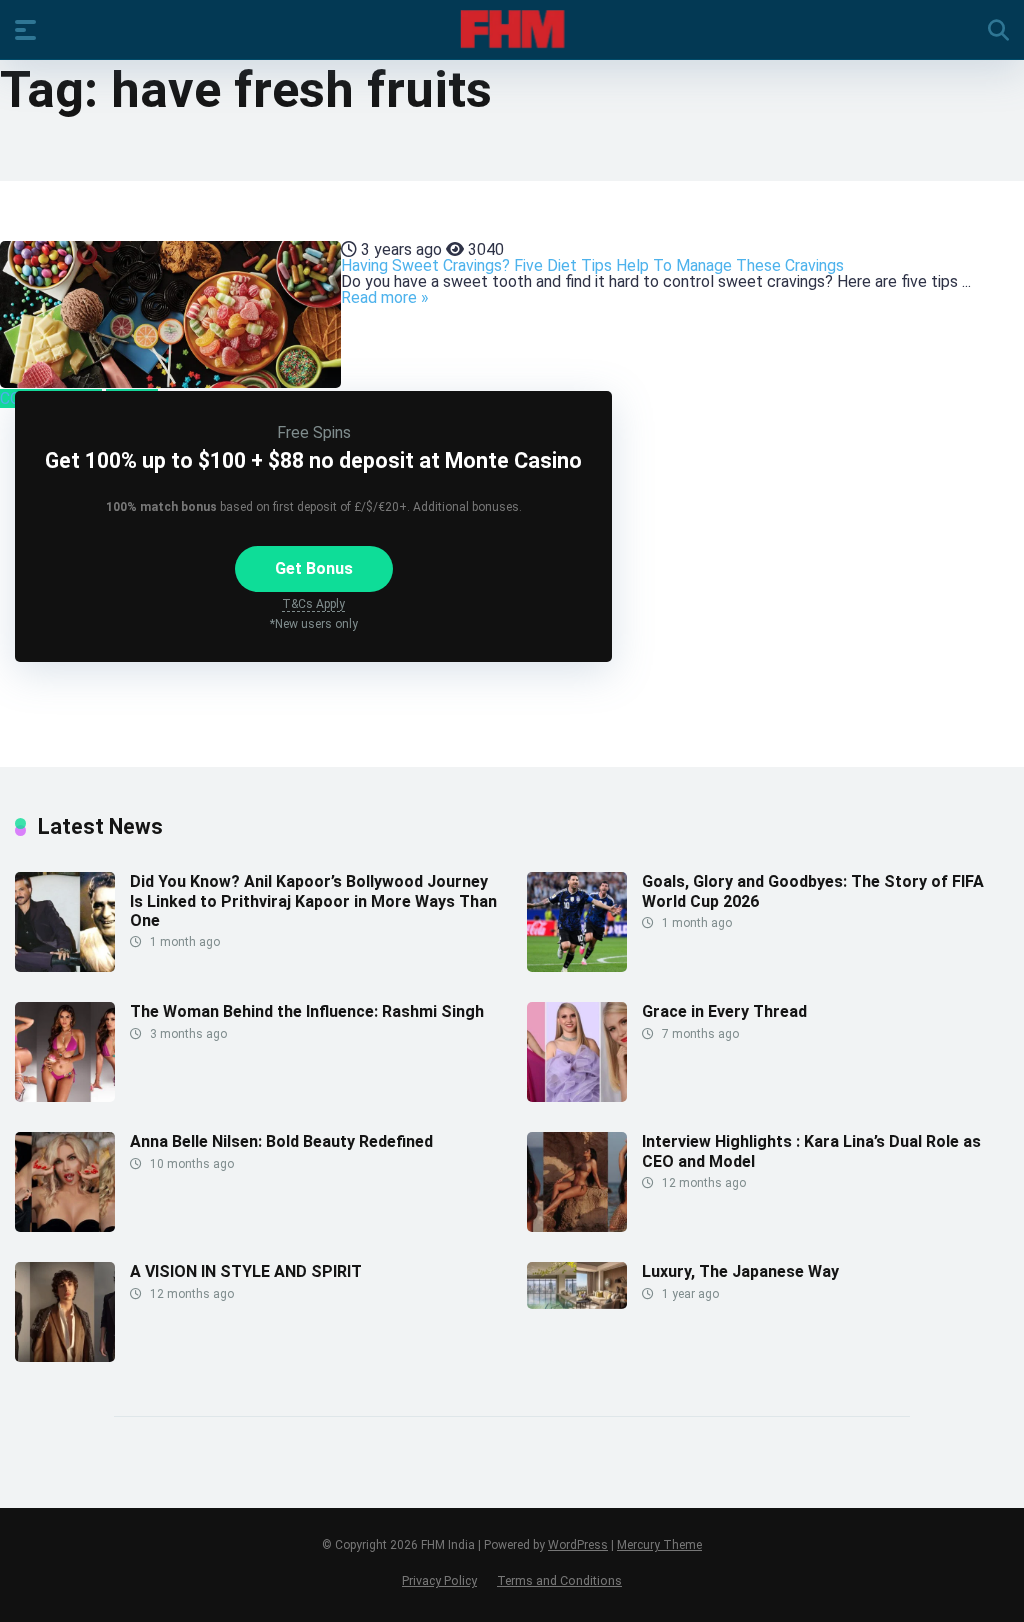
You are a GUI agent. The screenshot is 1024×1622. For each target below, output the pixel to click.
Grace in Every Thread (724, 1011)
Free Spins (314, 432)
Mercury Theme (659, 1545)
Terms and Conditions (559, 1580)
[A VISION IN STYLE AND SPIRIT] (65, 1356)
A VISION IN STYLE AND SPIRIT (246, 1271)
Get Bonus (314, 568)
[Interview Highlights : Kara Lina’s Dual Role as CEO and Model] (577, 1226)
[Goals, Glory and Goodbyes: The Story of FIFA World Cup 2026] (577, 966)
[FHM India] (512, 29)
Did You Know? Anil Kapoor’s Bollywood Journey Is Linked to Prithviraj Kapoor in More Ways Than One (313, 900)
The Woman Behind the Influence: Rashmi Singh (307, 1011)
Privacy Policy (439, 1580)
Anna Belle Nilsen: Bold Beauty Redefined (281, 1141)
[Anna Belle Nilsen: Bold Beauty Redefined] (65, 1226)
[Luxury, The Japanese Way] (577, 1303)
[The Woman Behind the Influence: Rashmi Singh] (65, 1096)
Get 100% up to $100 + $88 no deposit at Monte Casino (313, 460)
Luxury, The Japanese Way (740, 1271)
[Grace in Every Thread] (577, 1096)
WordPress (578, 1545)
